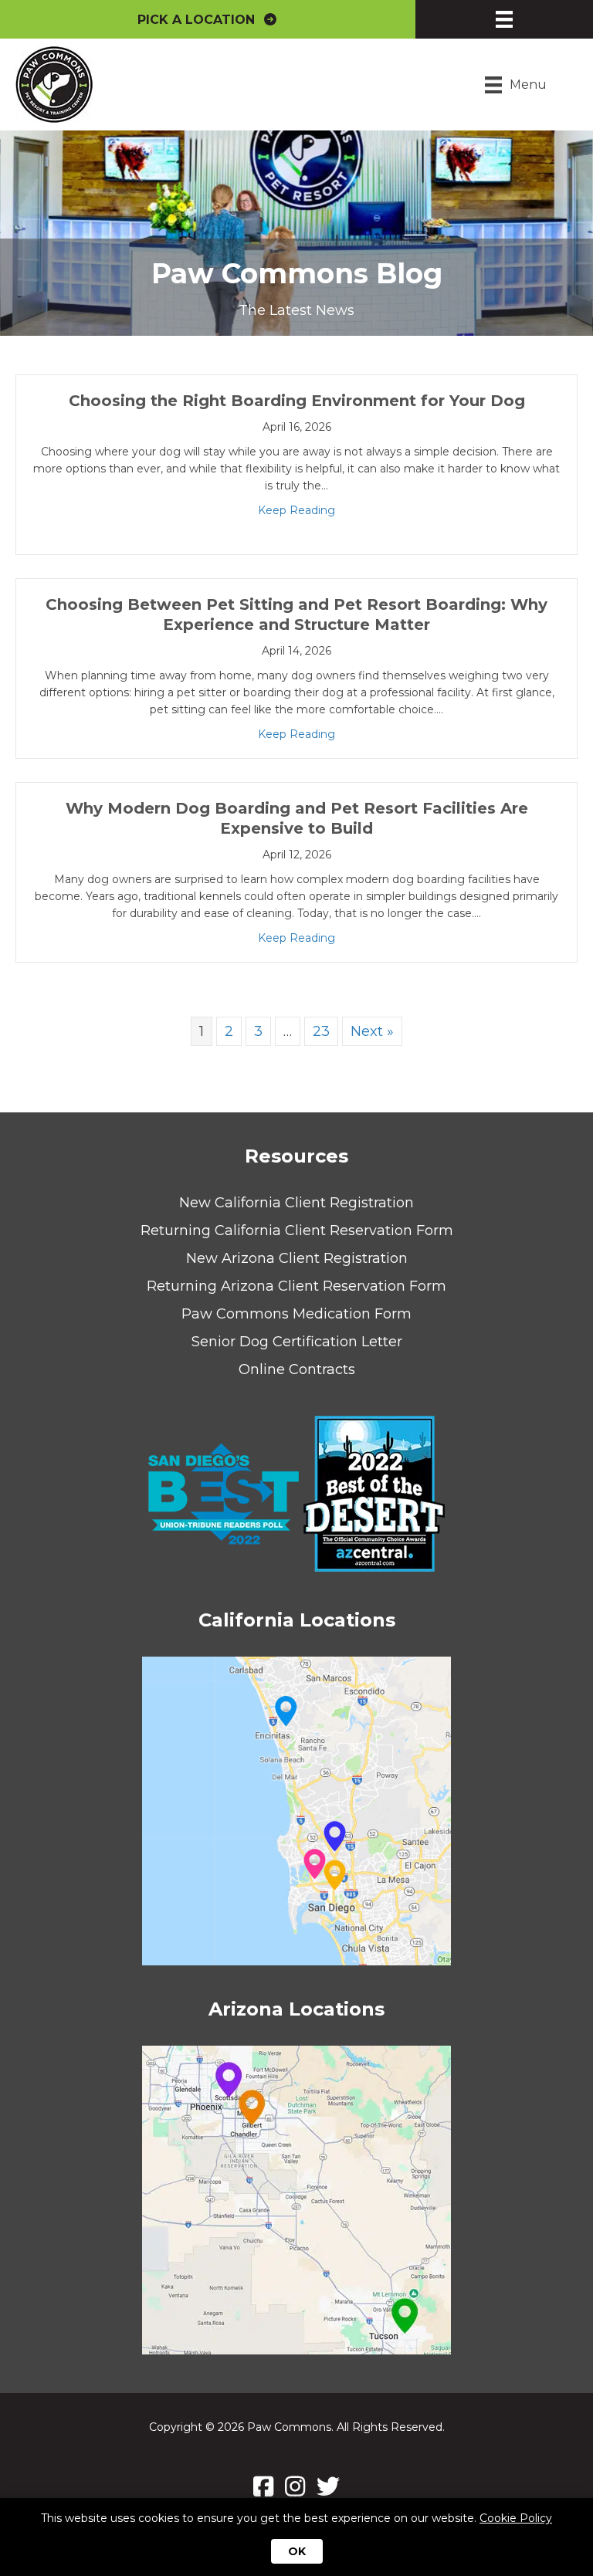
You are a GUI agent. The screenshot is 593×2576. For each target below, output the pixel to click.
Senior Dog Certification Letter (297, 1342)
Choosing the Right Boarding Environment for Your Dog (297, 401)
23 (321, 1031)
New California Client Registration (296, 1203)
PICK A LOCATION (200, 20)
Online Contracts (297, 1369)
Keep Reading (296, 510)
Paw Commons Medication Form (296, 1314)
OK (297, 2551)
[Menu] (504, 19)
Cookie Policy (516, 2518)
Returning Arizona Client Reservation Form (296, 1286)
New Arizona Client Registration (297, 1258)
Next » (372, 1031)
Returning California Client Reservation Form (297, 1230)
